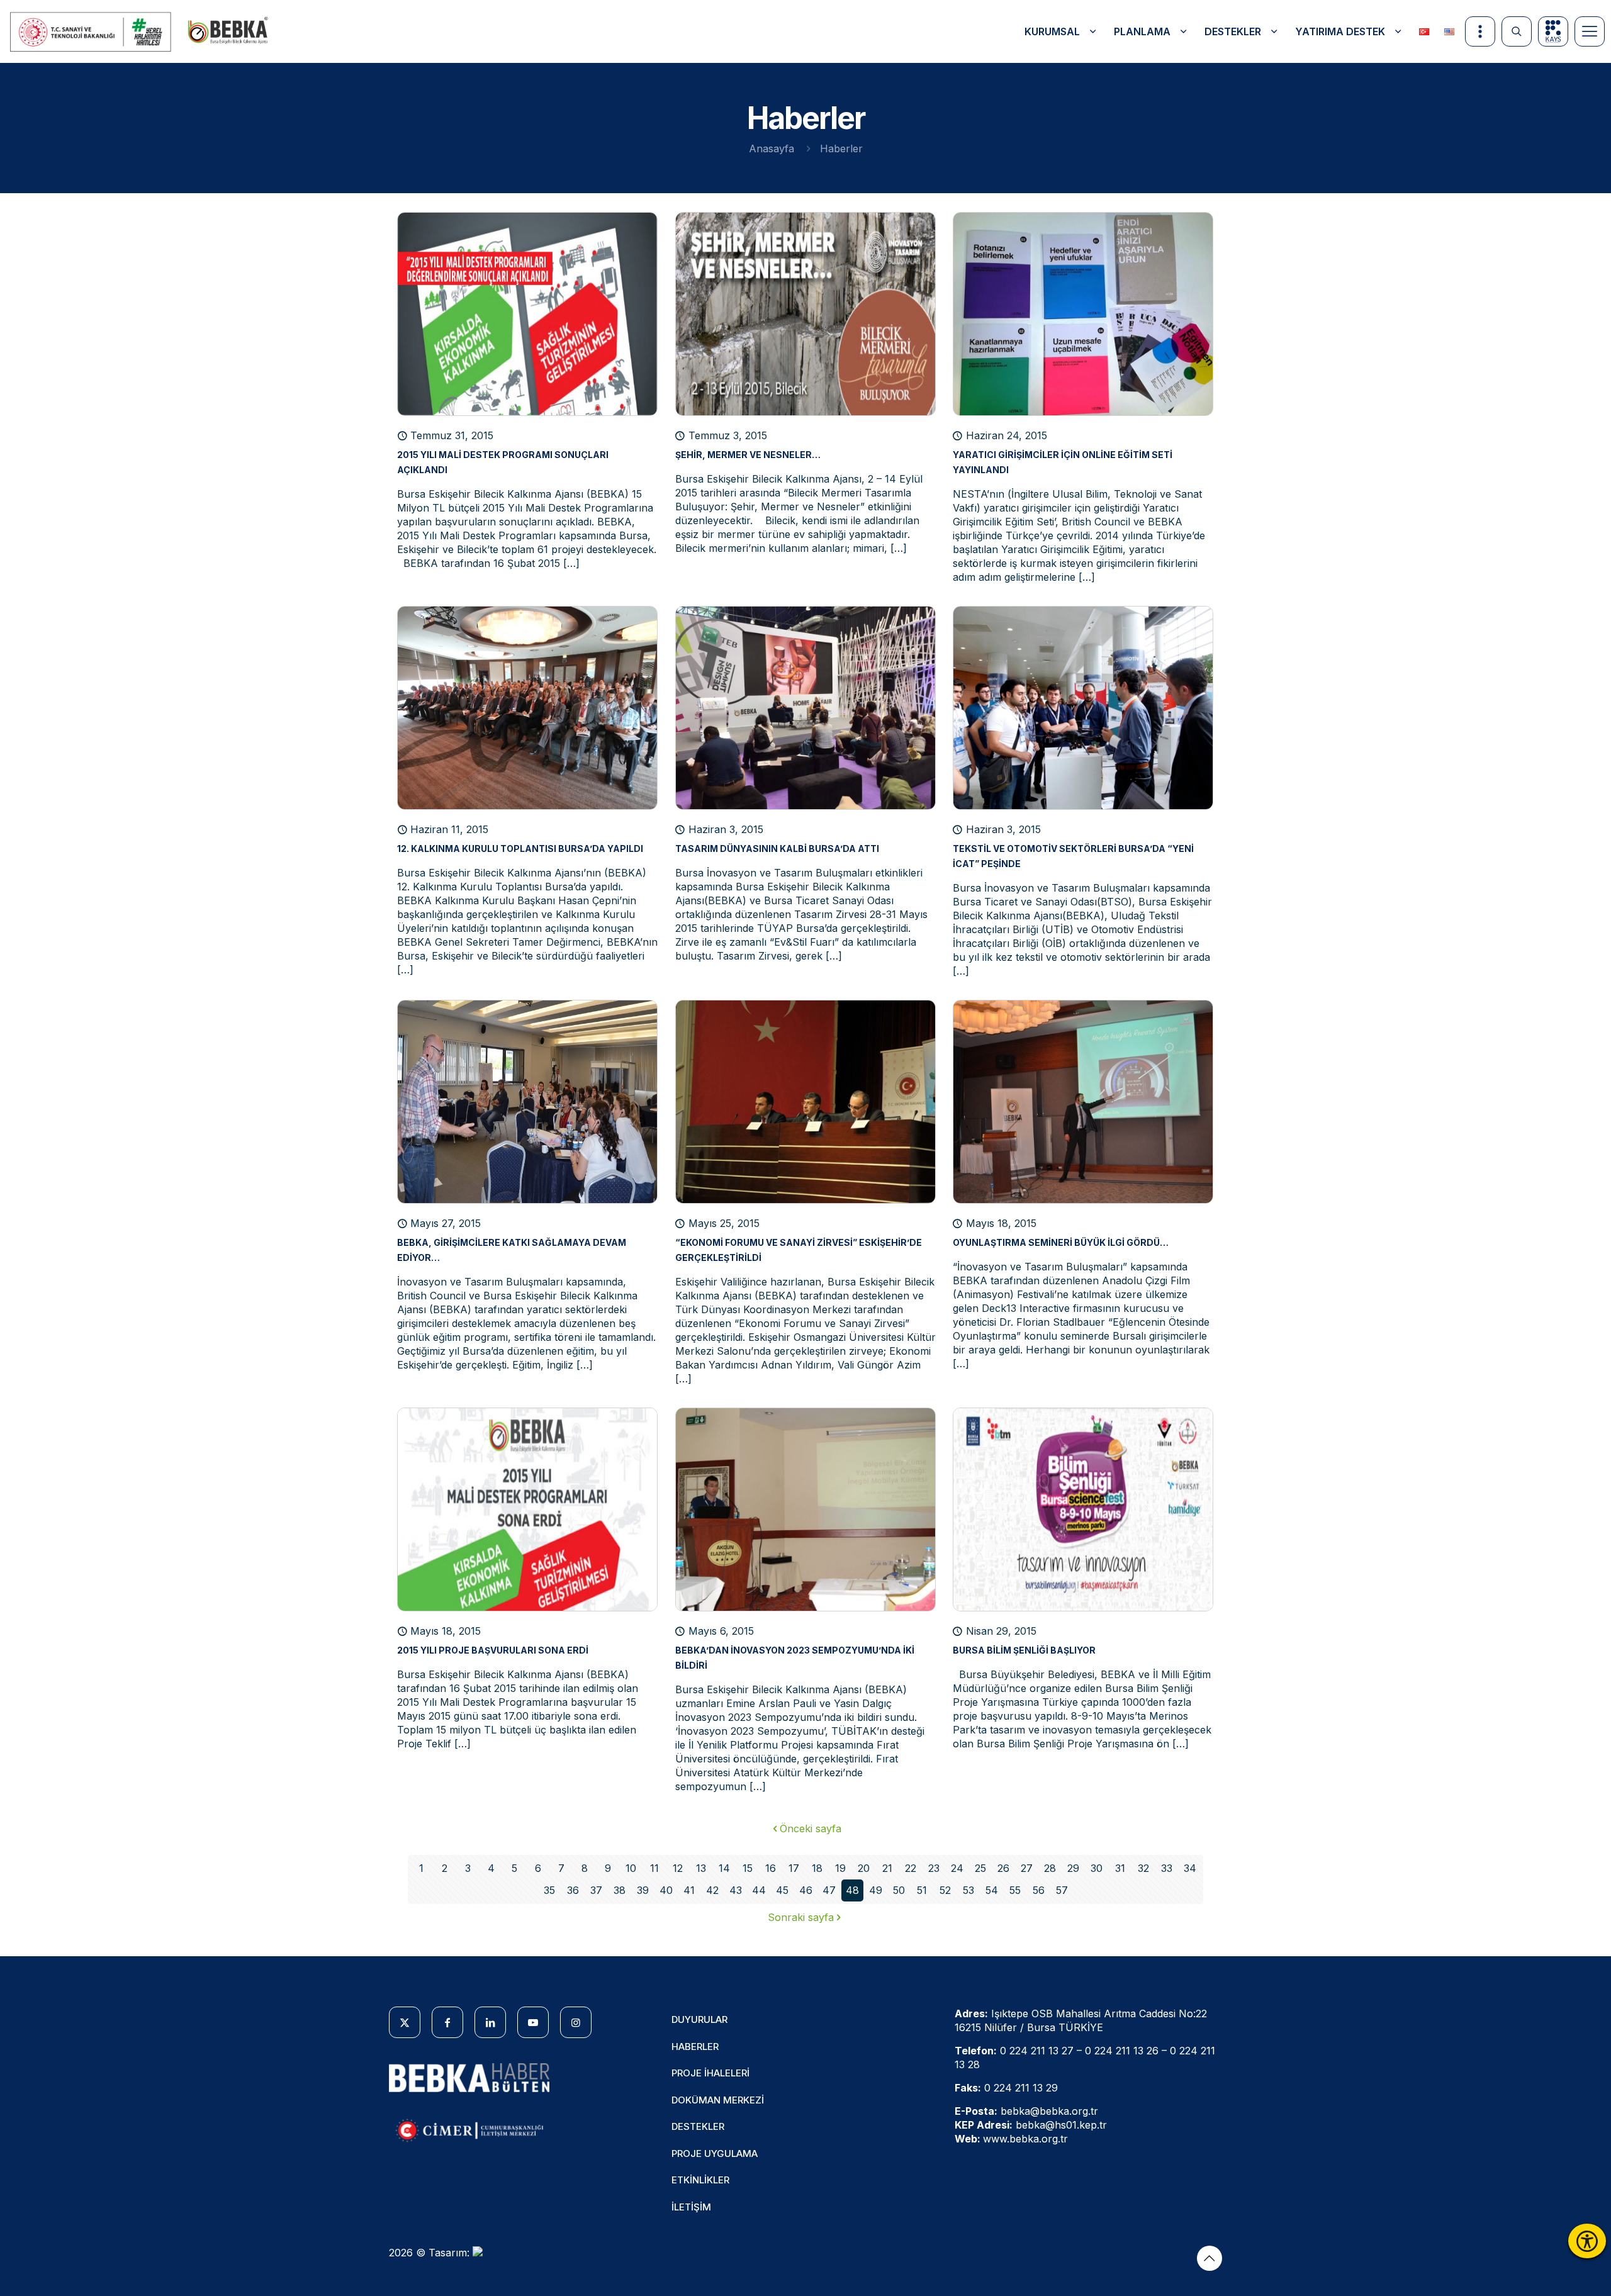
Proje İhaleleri (710, 2073)
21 (887, 1868)
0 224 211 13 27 (1037, 2051)
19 (840, 1868)
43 (736, 1890)
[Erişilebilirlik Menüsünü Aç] (1587, 2241)
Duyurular (699, 2019)
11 (654, 1868)
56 (1039, 1890)
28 (1050, 1868)
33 (1167, 1868)
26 (1003, 1868)
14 (724, 1868)
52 (945, 1890)
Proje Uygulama (715, 2153)
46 (806, 1890)
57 (1062, 1890)
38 (620, 1890)
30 (1097, 1868)
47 (829, 1890)
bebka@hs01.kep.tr (1061, 2125)
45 (782, 1890)
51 (922, 1890)
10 (631, 1868)
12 (678, 1868)
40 (666, 1890)
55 (1015, 1890)
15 (748, 1868)
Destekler (698, 2126)
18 (817, 1868)
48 (852, 1890)
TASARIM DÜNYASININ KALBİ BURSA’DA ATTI (777, 848)
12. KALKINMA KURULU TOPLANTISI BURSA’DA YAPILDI (520, 848)
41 (689, 1890)
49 (876, 1890)
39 (643, 1890)
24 (957, 1868)
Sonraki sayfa (801, 1917)
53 (968, 1890)
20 (864, 1868)
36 (573, 1890)
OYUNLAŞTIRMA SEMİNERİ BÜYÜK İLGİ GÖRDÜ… (1061, 1242)
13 (701, 1868)
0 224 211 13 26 (1122, 2051)
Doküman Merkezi (718, 2100)
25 (980, 1868)
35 (549, 1890)
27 (1027, 1868)
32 (1143, 1868)
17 (794, 1868)
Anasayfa (772, 148)
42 (712, 1890)
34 (1190, 1868)
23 (934, 1868)
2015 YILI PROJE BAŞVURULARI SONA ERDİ (493, 1650)
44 (759, 1890)
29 (1073, 1868)
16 (771, 1868)
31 (1120, 1868)
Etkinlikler (700, 2180)
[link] (91, 32)
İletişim (691, 2207)
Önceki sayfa (811, 1828)
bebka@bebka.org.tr (1049, 2111)
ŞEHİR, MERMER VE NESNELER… (748, 455)
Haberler (695, 2047)
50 (899, 1890)
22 (911, 1868)
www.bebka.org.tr (1025, 2139)
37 (596, 1890)
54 (992, 1890)
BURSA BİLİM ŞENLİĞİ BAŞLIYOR (1024, 1650)
